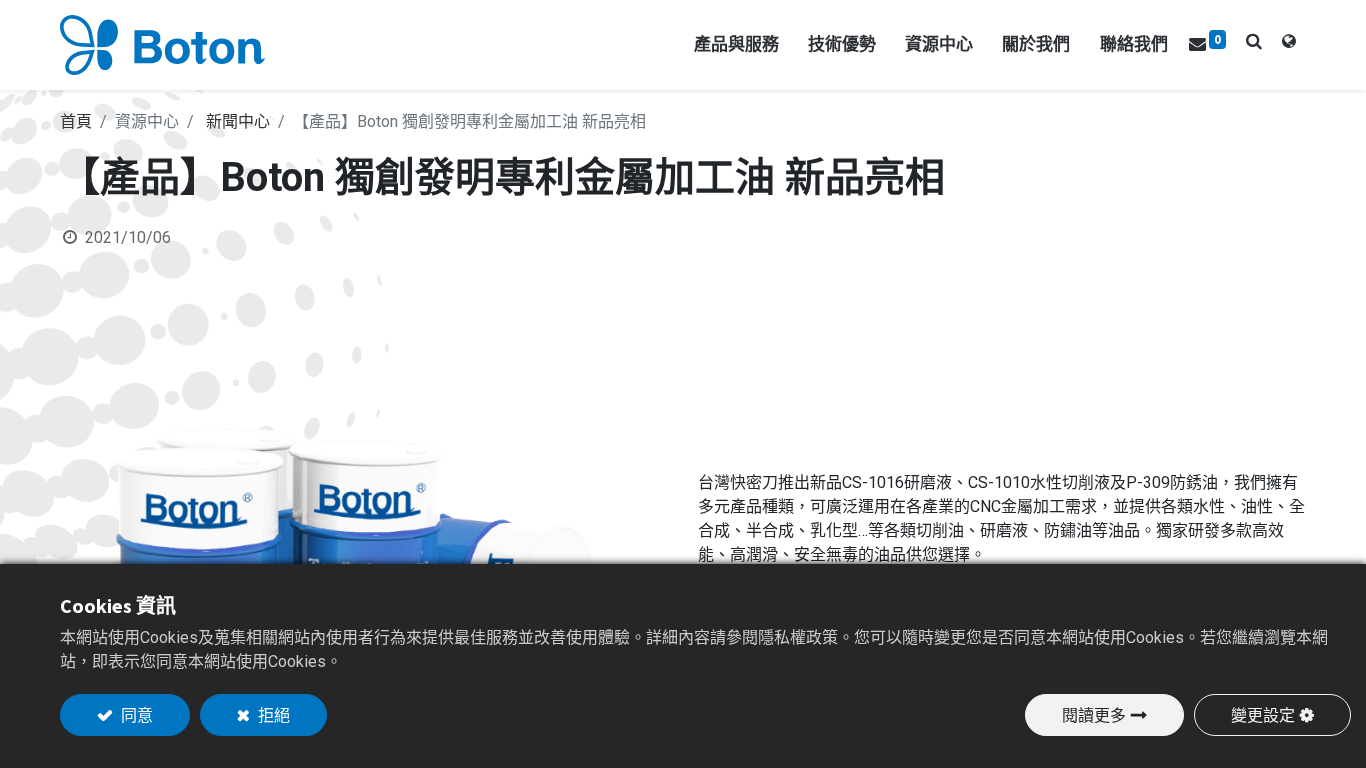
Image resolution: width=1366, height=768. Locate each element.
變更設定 (1263, 715)
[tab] (1289, 45)
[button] (1254, 41)
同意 (135, 715)
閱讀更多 (1094, 715)
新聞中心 (238, 121)
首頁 (76, 121)
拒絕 (272, 715)
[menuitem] (1134, 45)
